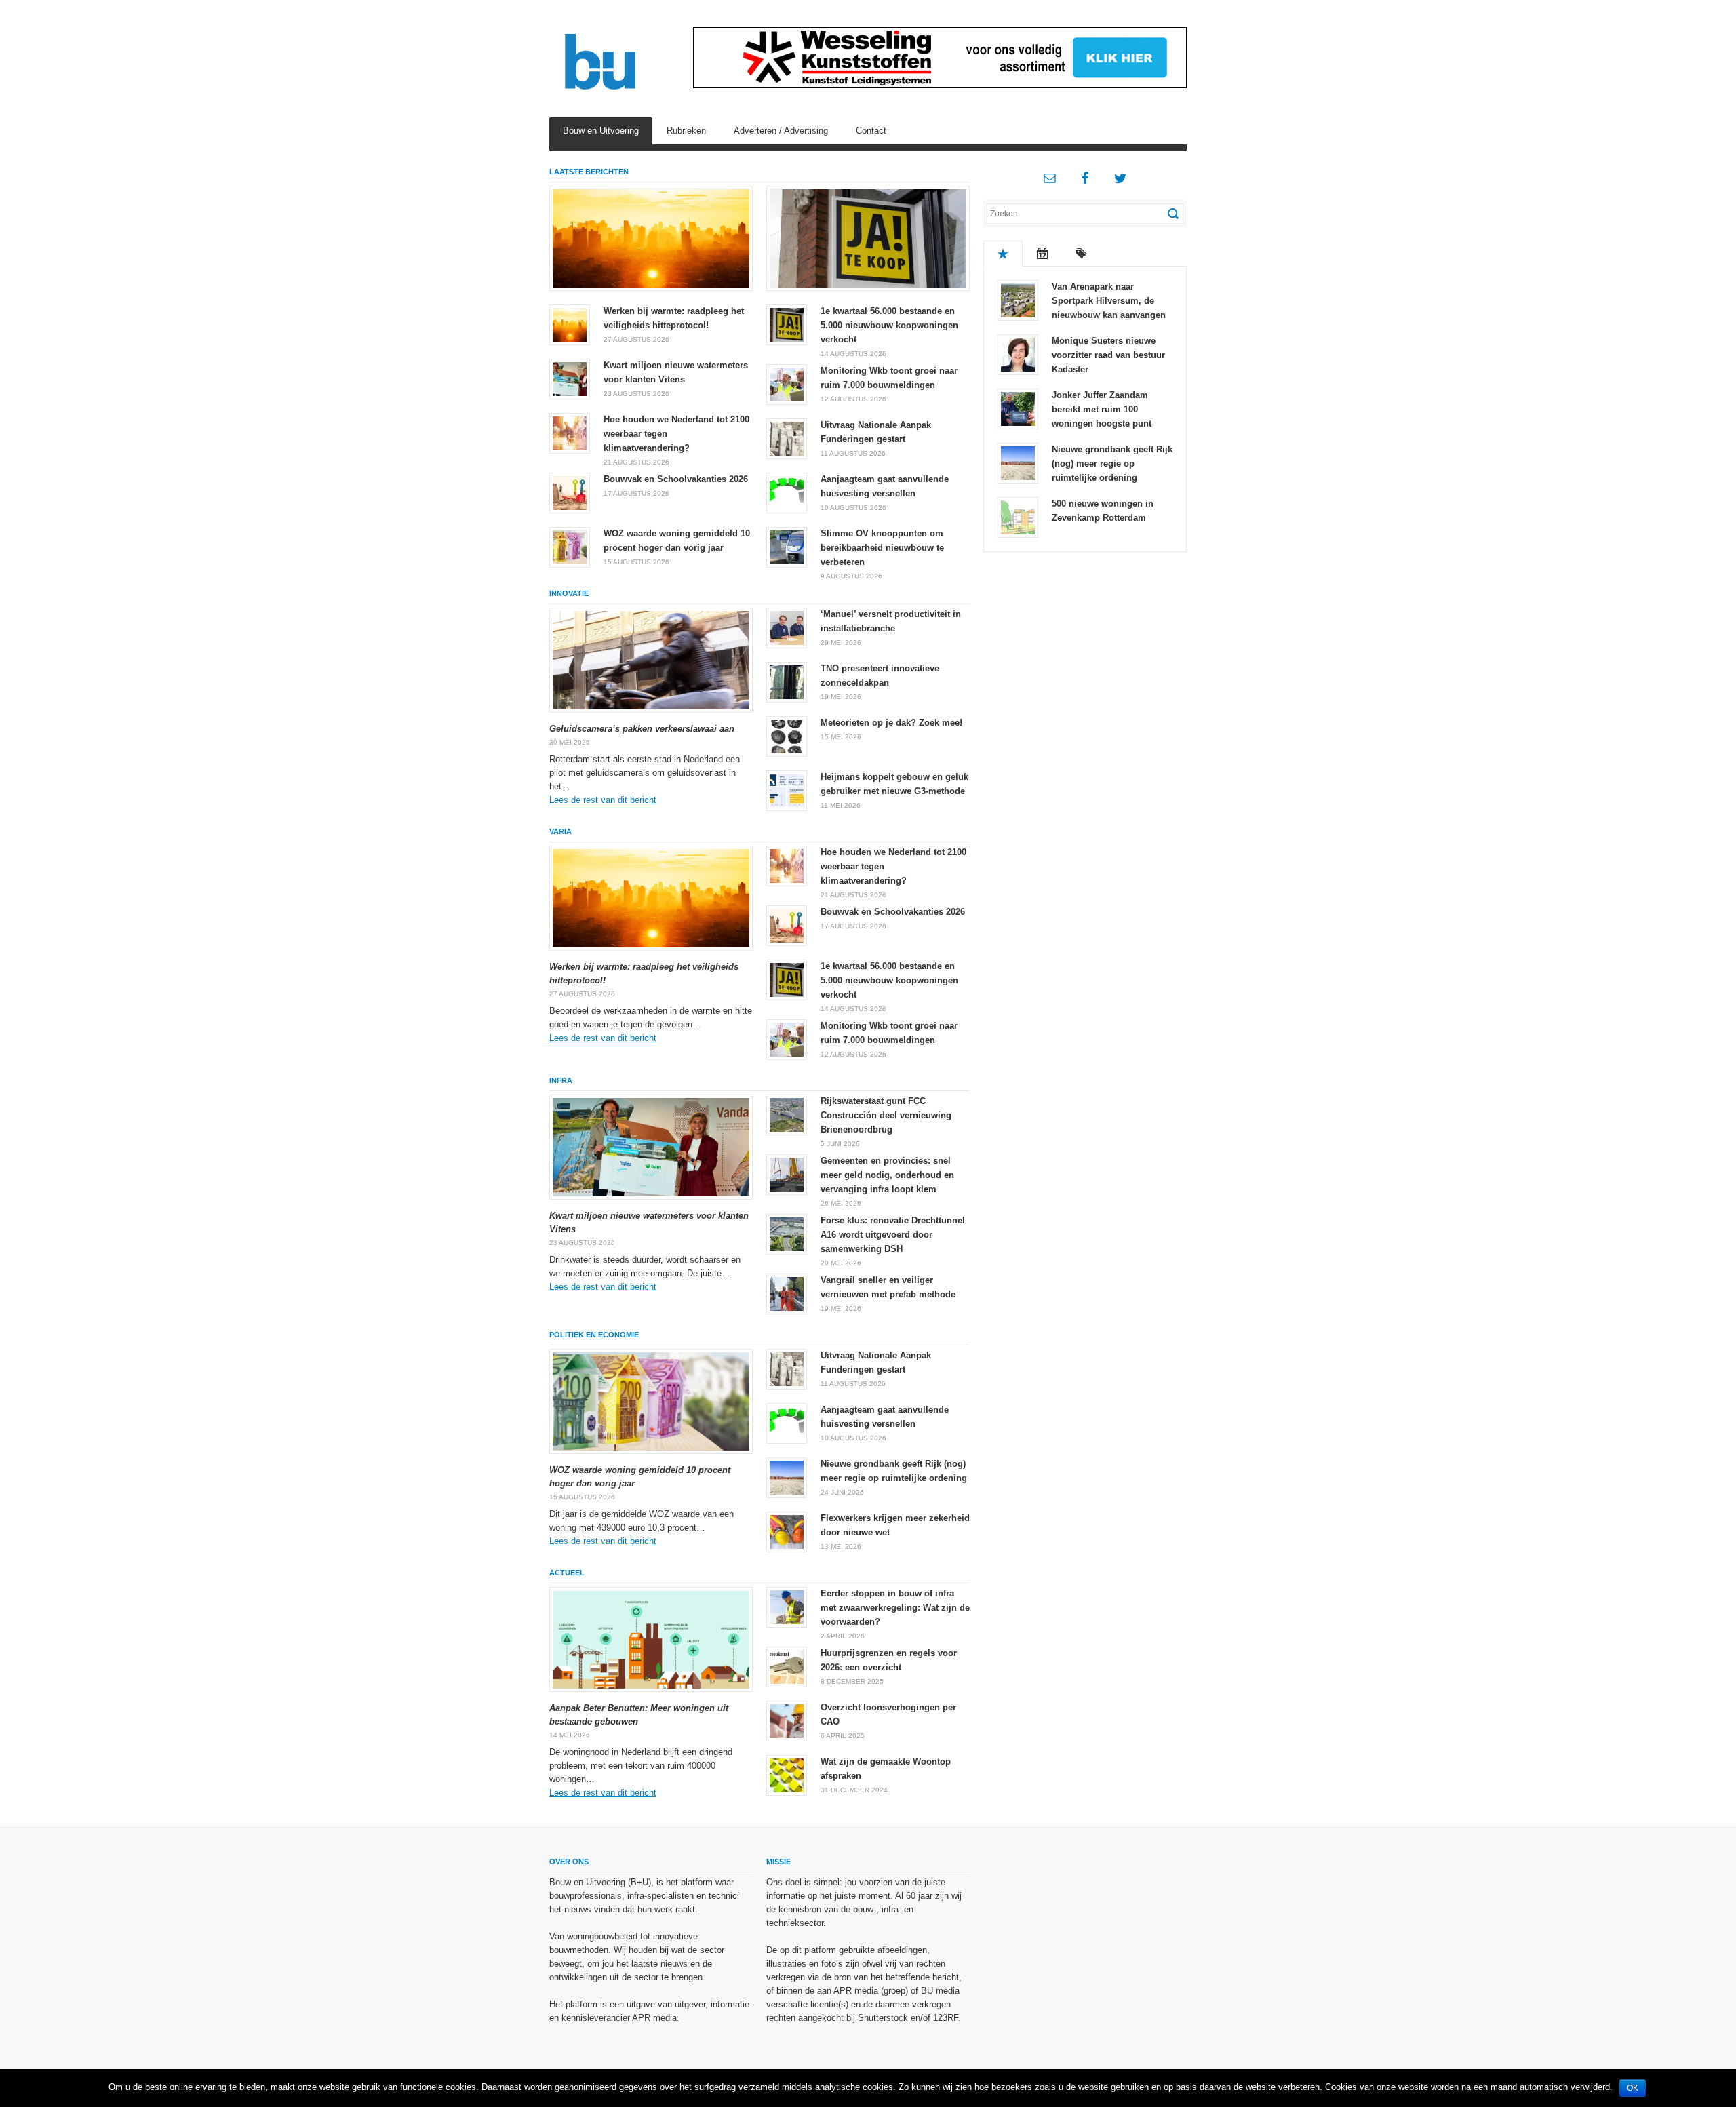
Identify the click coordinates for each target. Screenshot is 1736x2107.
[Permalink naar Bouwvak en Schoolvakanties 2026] (570, 492)
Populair (1003, 254)
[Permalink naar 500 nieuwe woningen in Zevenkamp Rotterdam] (1018, 516)
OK (1633, 2088)
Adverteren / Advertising (781, 131)
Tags (1082, 254)
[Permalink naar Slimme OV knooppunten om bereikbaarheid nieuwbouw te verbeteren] (787, 546)
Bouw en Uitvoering (601, 131)
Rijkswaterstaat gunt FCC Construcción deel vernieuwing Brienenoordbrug (886, 1115)
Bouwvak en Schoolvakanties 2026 (676, 479)
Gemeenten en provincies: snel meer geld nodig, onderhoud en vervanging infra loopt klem (887, 1175)
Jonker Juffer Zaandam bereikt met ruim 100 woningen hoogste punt (1102, 409)
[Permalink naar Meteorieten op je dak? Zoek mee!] (787, 735)
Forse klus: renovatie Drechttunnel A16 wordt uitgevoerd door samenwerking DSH (893, 1235)
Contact (871, 131)
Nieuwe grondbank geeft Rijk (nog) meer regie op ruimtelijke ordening (1112, 464)
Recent (1042, 254)
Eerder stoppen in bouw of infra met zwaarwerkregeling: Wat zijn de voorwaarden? (895, 1608)
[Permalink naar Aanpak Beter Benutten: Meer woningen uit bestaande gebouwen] (651, 1639)
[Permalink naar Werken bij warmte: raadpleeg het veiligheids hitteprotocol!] (651, 238)
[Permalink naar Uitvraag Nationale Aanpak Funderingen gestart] (787, 438)
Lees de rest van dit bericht (603, 800)
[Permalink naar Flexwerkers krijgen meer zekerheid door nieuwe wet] (787, 1531)
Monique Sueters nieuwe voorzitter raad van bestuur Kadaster (1108, 355)
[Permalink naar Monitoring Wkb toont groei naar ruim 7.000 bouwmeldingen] (787, 383)
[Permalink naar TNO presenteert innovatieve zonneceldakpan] (787, 681)
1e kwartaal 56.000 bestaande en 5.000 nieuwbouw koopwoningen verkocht (889, 325)
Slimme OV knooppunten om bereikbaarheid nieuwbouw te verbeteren (882, 548)
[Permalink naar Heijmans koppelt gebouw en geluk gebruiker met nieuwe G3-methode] (787, 790)
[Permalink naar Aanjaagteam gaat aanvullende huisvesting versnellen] (787, 492)
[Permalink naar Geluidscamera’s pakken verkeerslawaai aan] (651, 660)
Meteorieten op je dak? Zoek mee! (891, 723)
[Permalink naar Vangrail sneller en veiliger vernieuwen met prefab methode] (787, 1293)
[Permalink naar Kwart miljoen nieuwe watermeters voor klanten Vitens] (570, 378)
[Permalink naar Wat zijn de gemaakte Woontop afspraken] (787, 1774)
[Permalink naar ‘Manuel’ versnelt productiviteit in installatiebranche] (787, 627)
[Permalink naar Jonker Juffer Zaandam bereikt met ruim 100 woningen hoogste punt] (1018, 408)
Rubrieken (686, 131)
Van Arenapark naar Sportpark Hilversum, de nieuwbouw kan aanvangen (1109, 301)
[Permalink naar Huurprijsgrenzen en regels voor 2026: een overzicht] (787, 1666)
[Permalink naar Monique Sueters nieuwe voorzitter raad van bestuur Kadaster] (1018, 354)
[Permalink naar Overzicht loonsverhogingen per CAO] (787, 1720)
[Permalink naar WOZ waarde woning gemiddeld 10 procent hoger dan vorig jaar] (570, 546)
